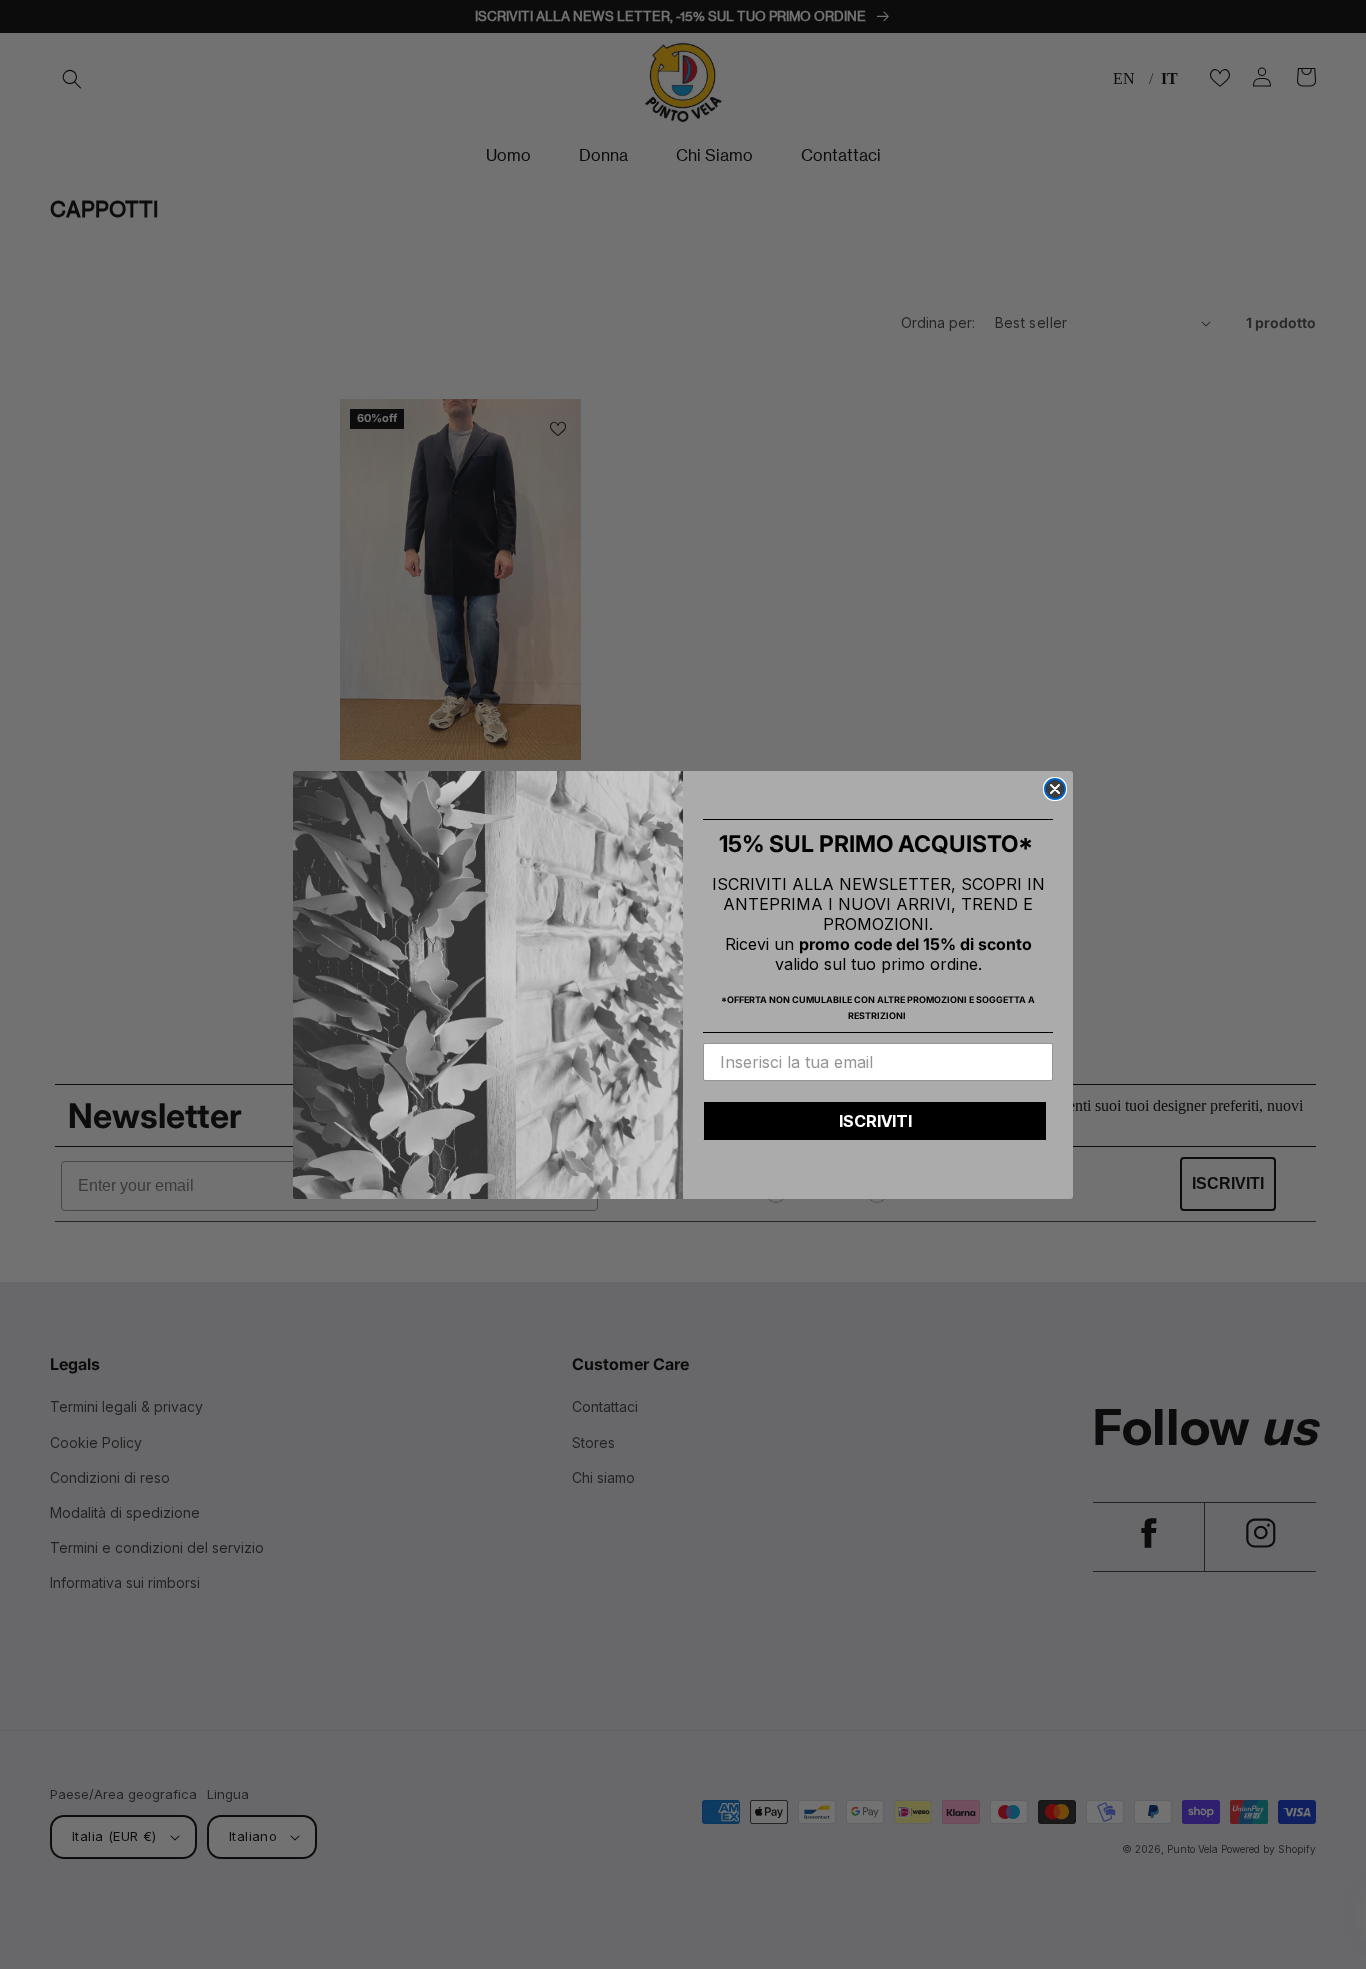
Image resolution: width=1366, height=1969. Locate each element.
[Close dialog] (1055, 789)
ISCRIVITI (875, 1121)
